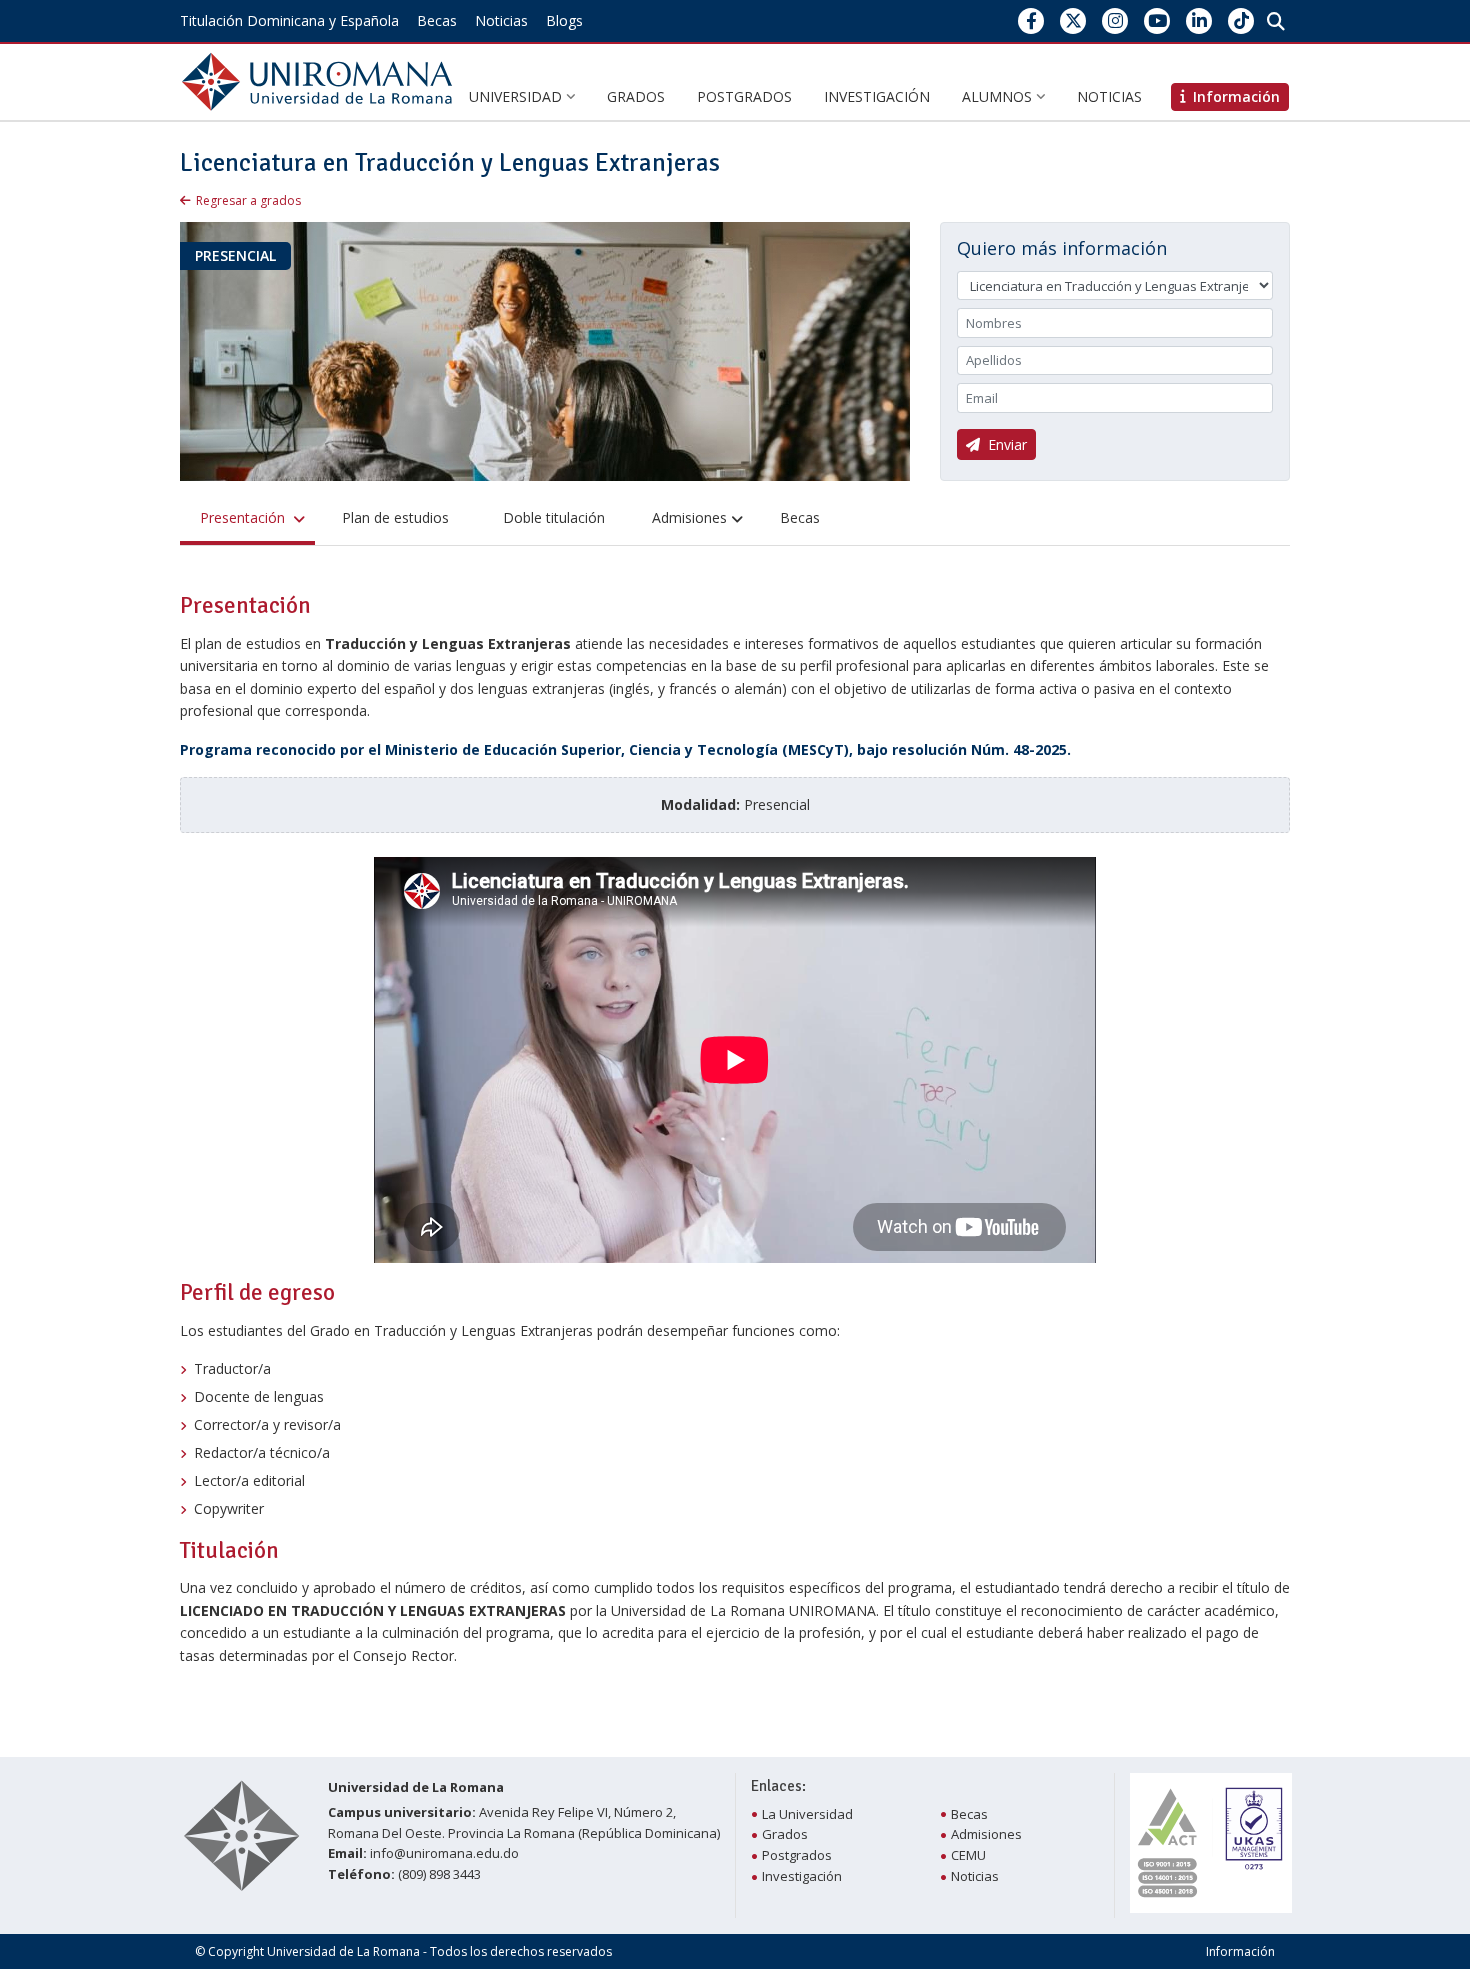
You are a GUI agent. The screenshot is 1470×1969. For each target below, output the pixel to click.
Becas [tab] (800, 517)
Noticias (501, 20)
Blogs (564, 20)
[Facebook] (1031, 20)
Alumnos (999, 96)
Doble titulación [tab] (554, 517)
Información (1240, 1951)
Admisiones (986, 1834)
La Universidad (807, 1814)
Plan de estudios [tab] (395, 517)
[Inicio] (321, 80)
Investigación (877, 96)
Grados (636, 96)
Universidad (517, 96)
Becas (437, 20)
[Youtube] (1157, 20)
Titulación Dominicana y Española (289, 20)
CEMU (968, 1855)
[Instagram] (1115, 20)
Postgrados (744, 96)
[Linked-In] (1199, 20)
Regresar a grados (248, 200)
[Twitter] (1073, 20)
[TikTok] (1241, 20)
